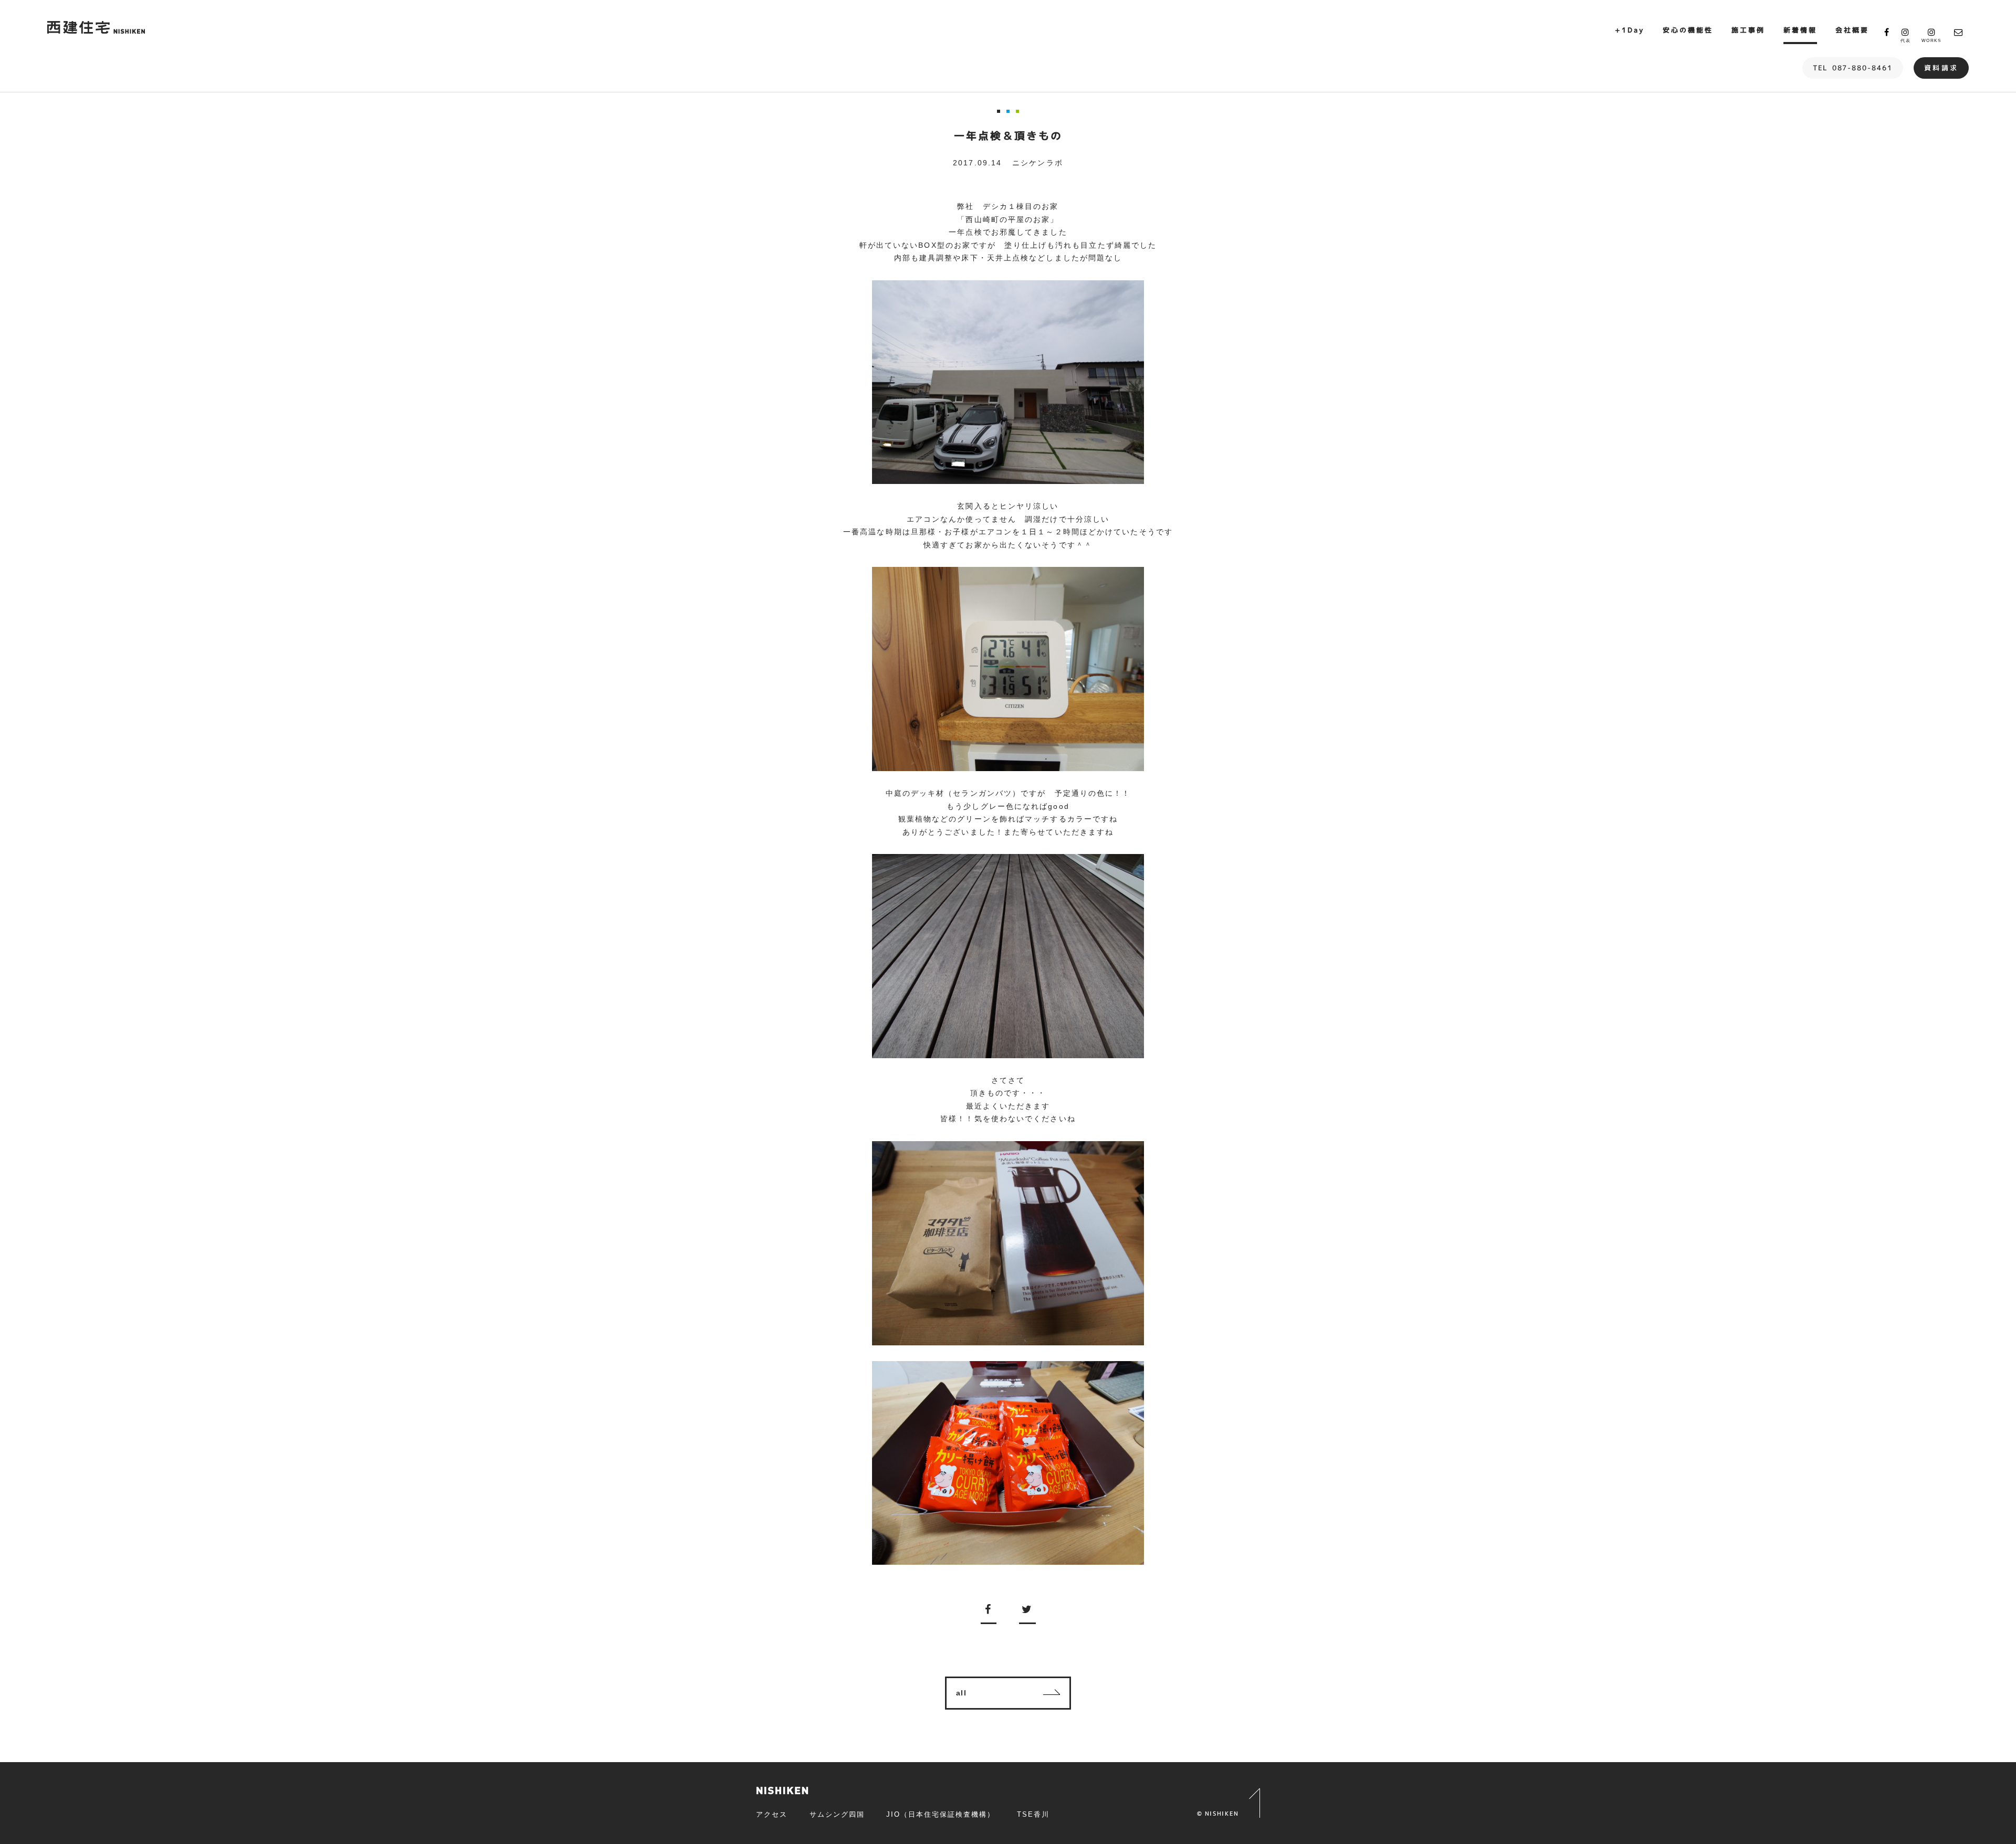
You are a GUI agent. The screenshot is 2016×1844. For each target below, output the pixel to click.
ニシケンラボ (1038, 163)
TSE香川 (1033, 1814)
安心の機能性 (1688, 30)
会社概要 (1852, 30)
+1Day (1630, 30)
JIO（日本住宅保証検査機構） (940, 1814)
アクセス (772, 1814)
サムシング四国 (837, 1814)
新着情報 (1800, 30)
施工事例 (1748, 30)
